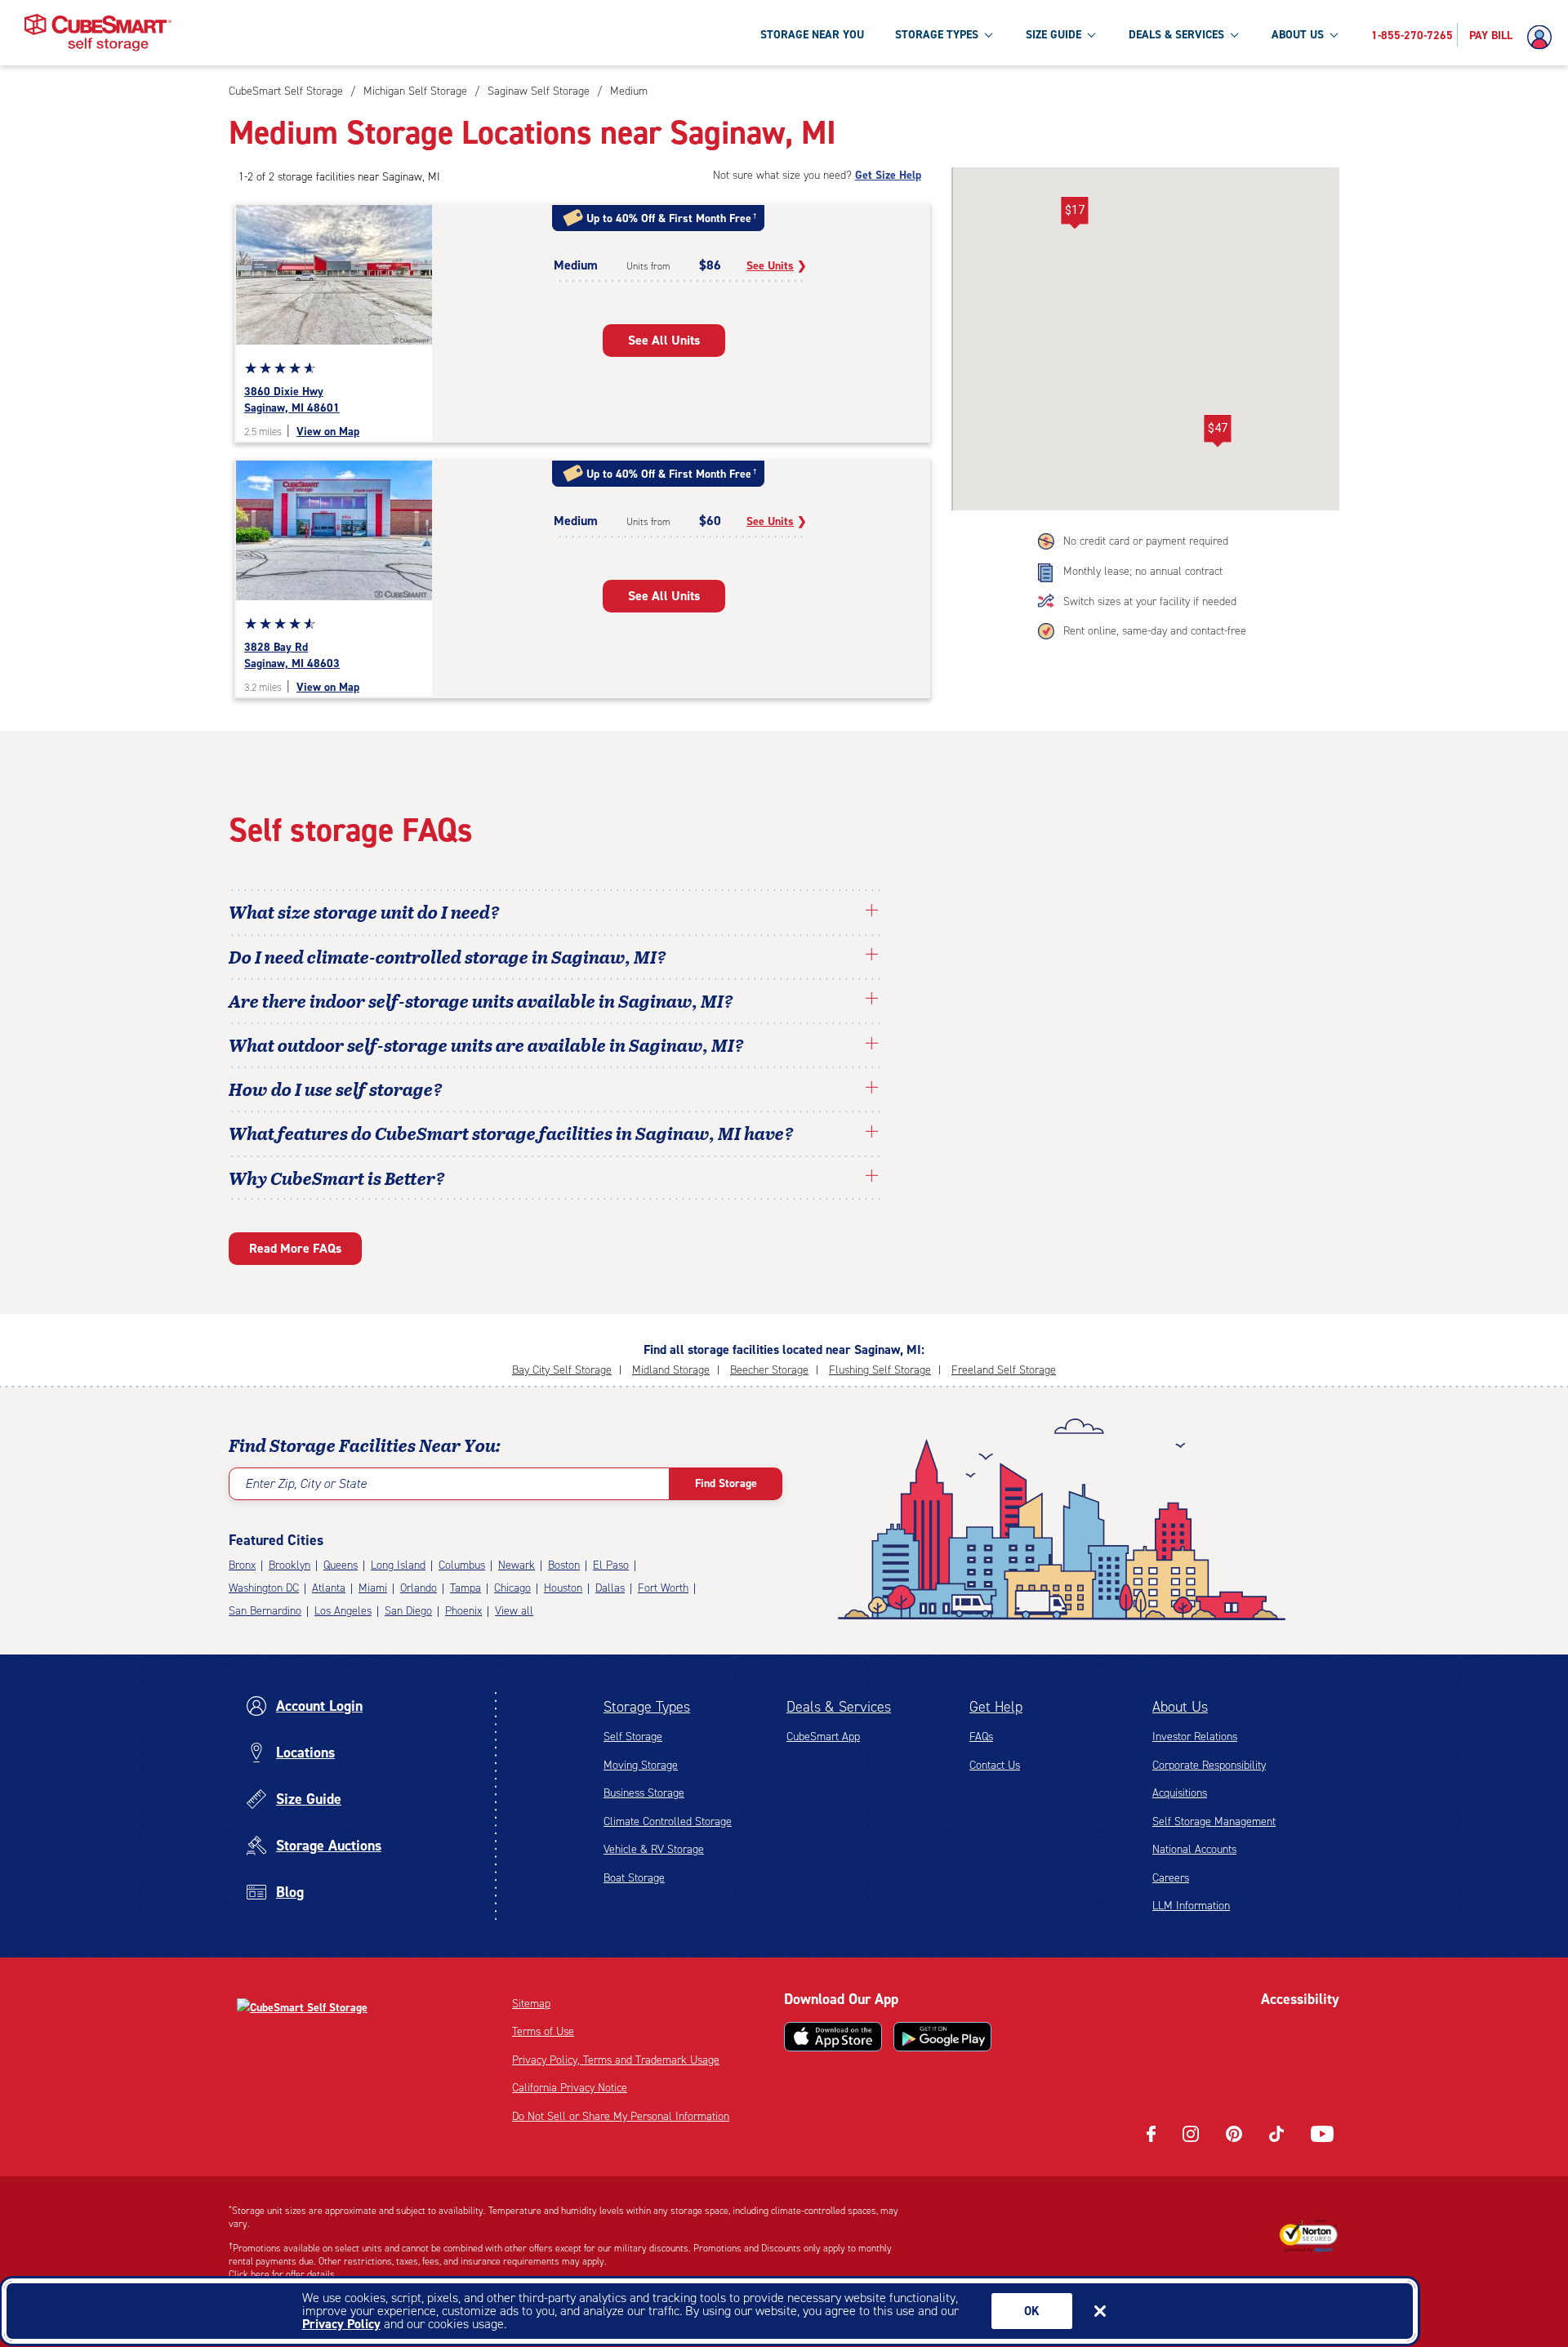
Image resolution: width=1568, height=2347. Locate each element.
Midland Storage (671, 1370)
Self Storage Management (1214, 1821)
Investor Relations (1195, 1737)
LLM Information (1191, 1906)
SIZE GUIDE (1053, 35)
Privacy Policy (341, 2324)
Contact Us (995, 1765)
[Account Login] (1543, 38)
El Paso (611, 1565)
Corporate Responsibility (1209, 1765)
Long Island (398, 1565)
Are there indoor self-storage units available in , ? (481, 1000)
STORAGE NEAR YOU (812, 35)
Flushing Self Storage (880, 1370)
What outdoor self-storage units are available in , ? (486, 1044)
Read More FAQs (295, 1248)
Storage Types (647, 1707)
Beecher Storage (769, 1370)
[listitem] (627, 91)
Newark (517, 1565)
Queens (341, 1565)
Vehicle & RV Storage (654, 1849)
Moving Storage (641, 1765)
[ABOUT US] (1334, 34)
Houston (563, 1588)
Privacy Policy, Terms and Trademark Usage (616, 2060)
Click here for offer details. (283, 2274)
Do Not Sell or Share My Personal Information (621, 2116)
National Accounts (1194, 1849)
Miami (373, 1588)
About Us (1180, 1707)
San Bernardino (265, 1611)
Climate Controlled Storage (668, 1821)
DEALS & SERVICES (1176, 35)
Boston (564, 1565)
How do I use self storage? (336, 1089)
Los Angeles (343, 1611)
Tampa (465, 1588)
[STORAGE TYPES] (988, 34)
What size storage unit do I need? (364, 911)
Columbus (462, 1565)
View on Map (328, 432)
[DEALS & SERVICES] (1234, 34)
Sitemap (531, 2004)
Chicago (512, 1588)
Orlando (419, 1588)
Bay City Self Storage (562, 1370)
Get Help (996, 1707)
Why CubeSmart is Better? (337, 1178)
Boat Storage (634, 1878)
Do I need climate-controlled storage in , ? (448, 956)
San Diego (408, 1611)
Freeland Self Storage (1004, 1370)
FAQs (981, 1737)
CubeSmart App (823, 1737)
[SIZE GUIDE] (1091, 34)
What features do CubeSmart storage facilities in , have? (511, 1133)
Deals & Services (839, 1707)
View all (514, 1611)
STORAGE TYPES (937, 35)
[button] (1217, 431)
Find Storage (726, 1483)
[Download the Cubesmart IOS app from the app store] (833, 2037)
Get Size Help (888, 175)
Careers (1171, 1878)
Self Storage (633, 1737)
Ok (1032, 2311)
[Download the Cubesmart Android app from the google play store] (942, 2037)
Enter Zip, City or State (306, 1483)
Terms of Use (543, 2031)
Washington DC (264, 1588)
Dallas (610, 1588)
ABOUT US (1298, 35)
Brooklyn (290, 1565)
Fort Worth (663, 1588)
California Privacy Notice (570, 2088)
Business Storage (644, 1793)
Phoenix (463, 1611)
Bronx (242, 1565)
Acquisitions (1180, 1793)
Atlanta (329, 1588)
